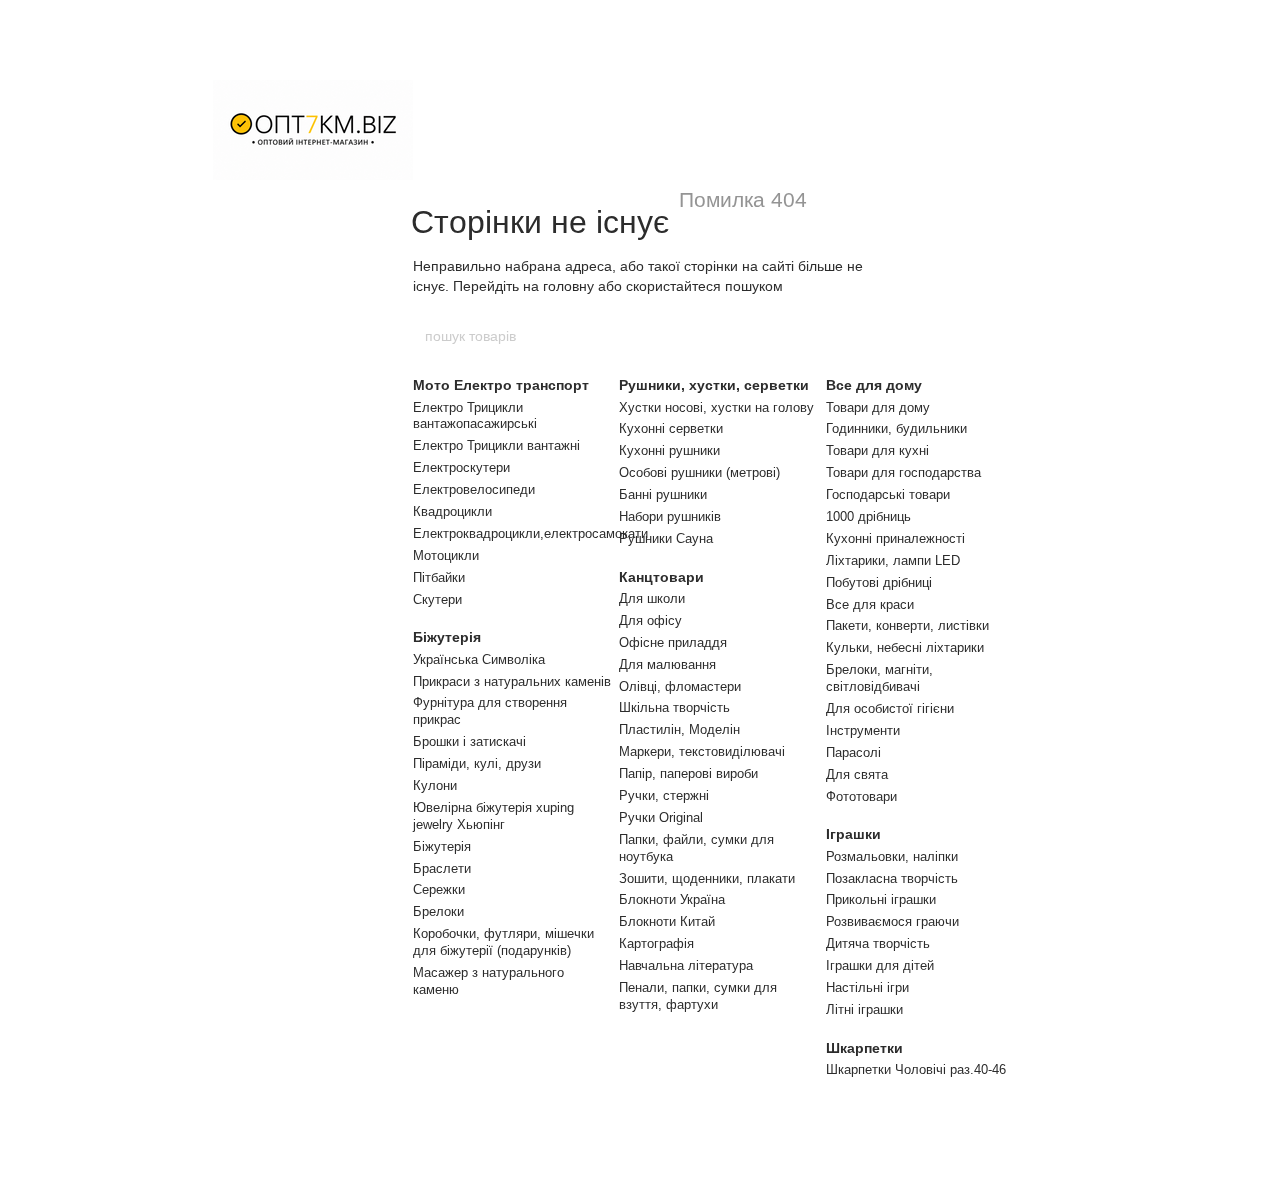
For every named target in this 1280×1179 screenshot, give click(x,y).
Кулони (435, 785)
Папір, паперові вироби (688, 773)
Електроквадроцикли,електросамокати (530, 533)
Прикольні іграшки (881, 899)
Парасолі (853, 752)
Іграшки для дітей (880, 965)
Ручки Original (661, 817)
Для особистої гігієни (890, 708)
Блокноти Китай (667, 921)
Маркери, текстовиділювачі (702, 751)
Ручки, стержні (664, 795)
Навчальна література (686, 965)
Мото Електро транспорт (501, 385)
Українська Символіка (479, 659)
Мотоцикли (446, 555)
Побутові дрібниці (879, 582)
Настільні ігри (867, 987)
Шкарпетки (864, 1048)
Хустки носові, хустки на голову (716, 407)
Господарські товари (888, 494)
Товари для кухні (877, 450)
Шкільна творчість (674, 707)
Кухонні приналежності (895, 538)
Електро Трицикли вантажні (496, 445)
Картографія (656, 943)
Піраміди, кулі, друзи (477, 763)
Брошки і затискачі (469, 741)
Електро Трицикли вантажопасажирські (475, 416)
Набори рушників (670, 516)
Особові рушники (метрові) (699, 472)
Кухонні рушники (669, 450)
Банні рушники (663, 494)
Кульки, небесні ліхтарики (905, 647)
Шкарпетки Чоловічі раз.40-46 (916, 1069)
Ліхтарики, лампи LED (893, 560)
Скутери (437, 599)
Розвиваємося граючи (892, 921)
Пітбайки (439, 577)
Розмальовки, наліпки (892, 856)
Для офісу (650, 620)
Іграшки (853, 834)
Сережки (439, 889)
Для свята (857, 774)
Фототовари (861, 796)
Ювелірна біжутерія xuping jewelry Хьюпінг (493, 816)
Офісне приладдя (673, 642)
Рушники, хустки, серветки (714, 385)
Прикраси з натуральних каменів (512, 681)
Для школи (652, 598)
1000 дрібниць (868, 516)
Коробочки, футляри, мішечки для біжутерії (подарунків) (503, 942)
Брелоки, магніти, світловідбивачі (879, 678)
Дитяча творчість (878, 943)
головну (568, 286)
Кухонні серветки (671, 428)
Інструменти (863, 730)
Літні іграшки (864, 1009)
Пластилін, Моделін (679, 729)
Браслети (442, 868)
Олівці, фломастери (680, 686)
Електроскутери (461, 467)
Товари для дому (878, 407)
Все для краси (870, 604)
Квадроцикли (452, 511)
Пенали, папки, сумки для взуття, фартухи (698, 996)
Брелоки (438, 911)
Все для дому (874, 385)
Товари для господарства (903, 472)
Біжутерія (447, 637)
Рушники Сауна (666, 538)
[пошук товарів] (857, 336)
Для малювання (667, 664)
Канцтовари (661, 577)
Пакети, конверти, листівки (907, 625)
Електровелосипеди (474, 489)
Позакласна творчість (892, 878)
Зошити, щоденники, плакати (707, 878)
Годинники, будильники (896, 428)
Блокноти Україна (672, 899)
